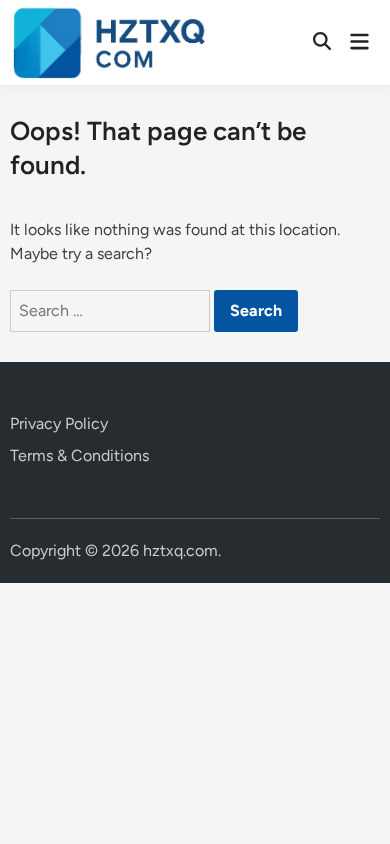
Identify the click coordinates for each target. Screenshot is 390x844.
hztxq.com (180, 550)
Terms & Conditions (79, 455)
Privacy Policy (59, 423)
